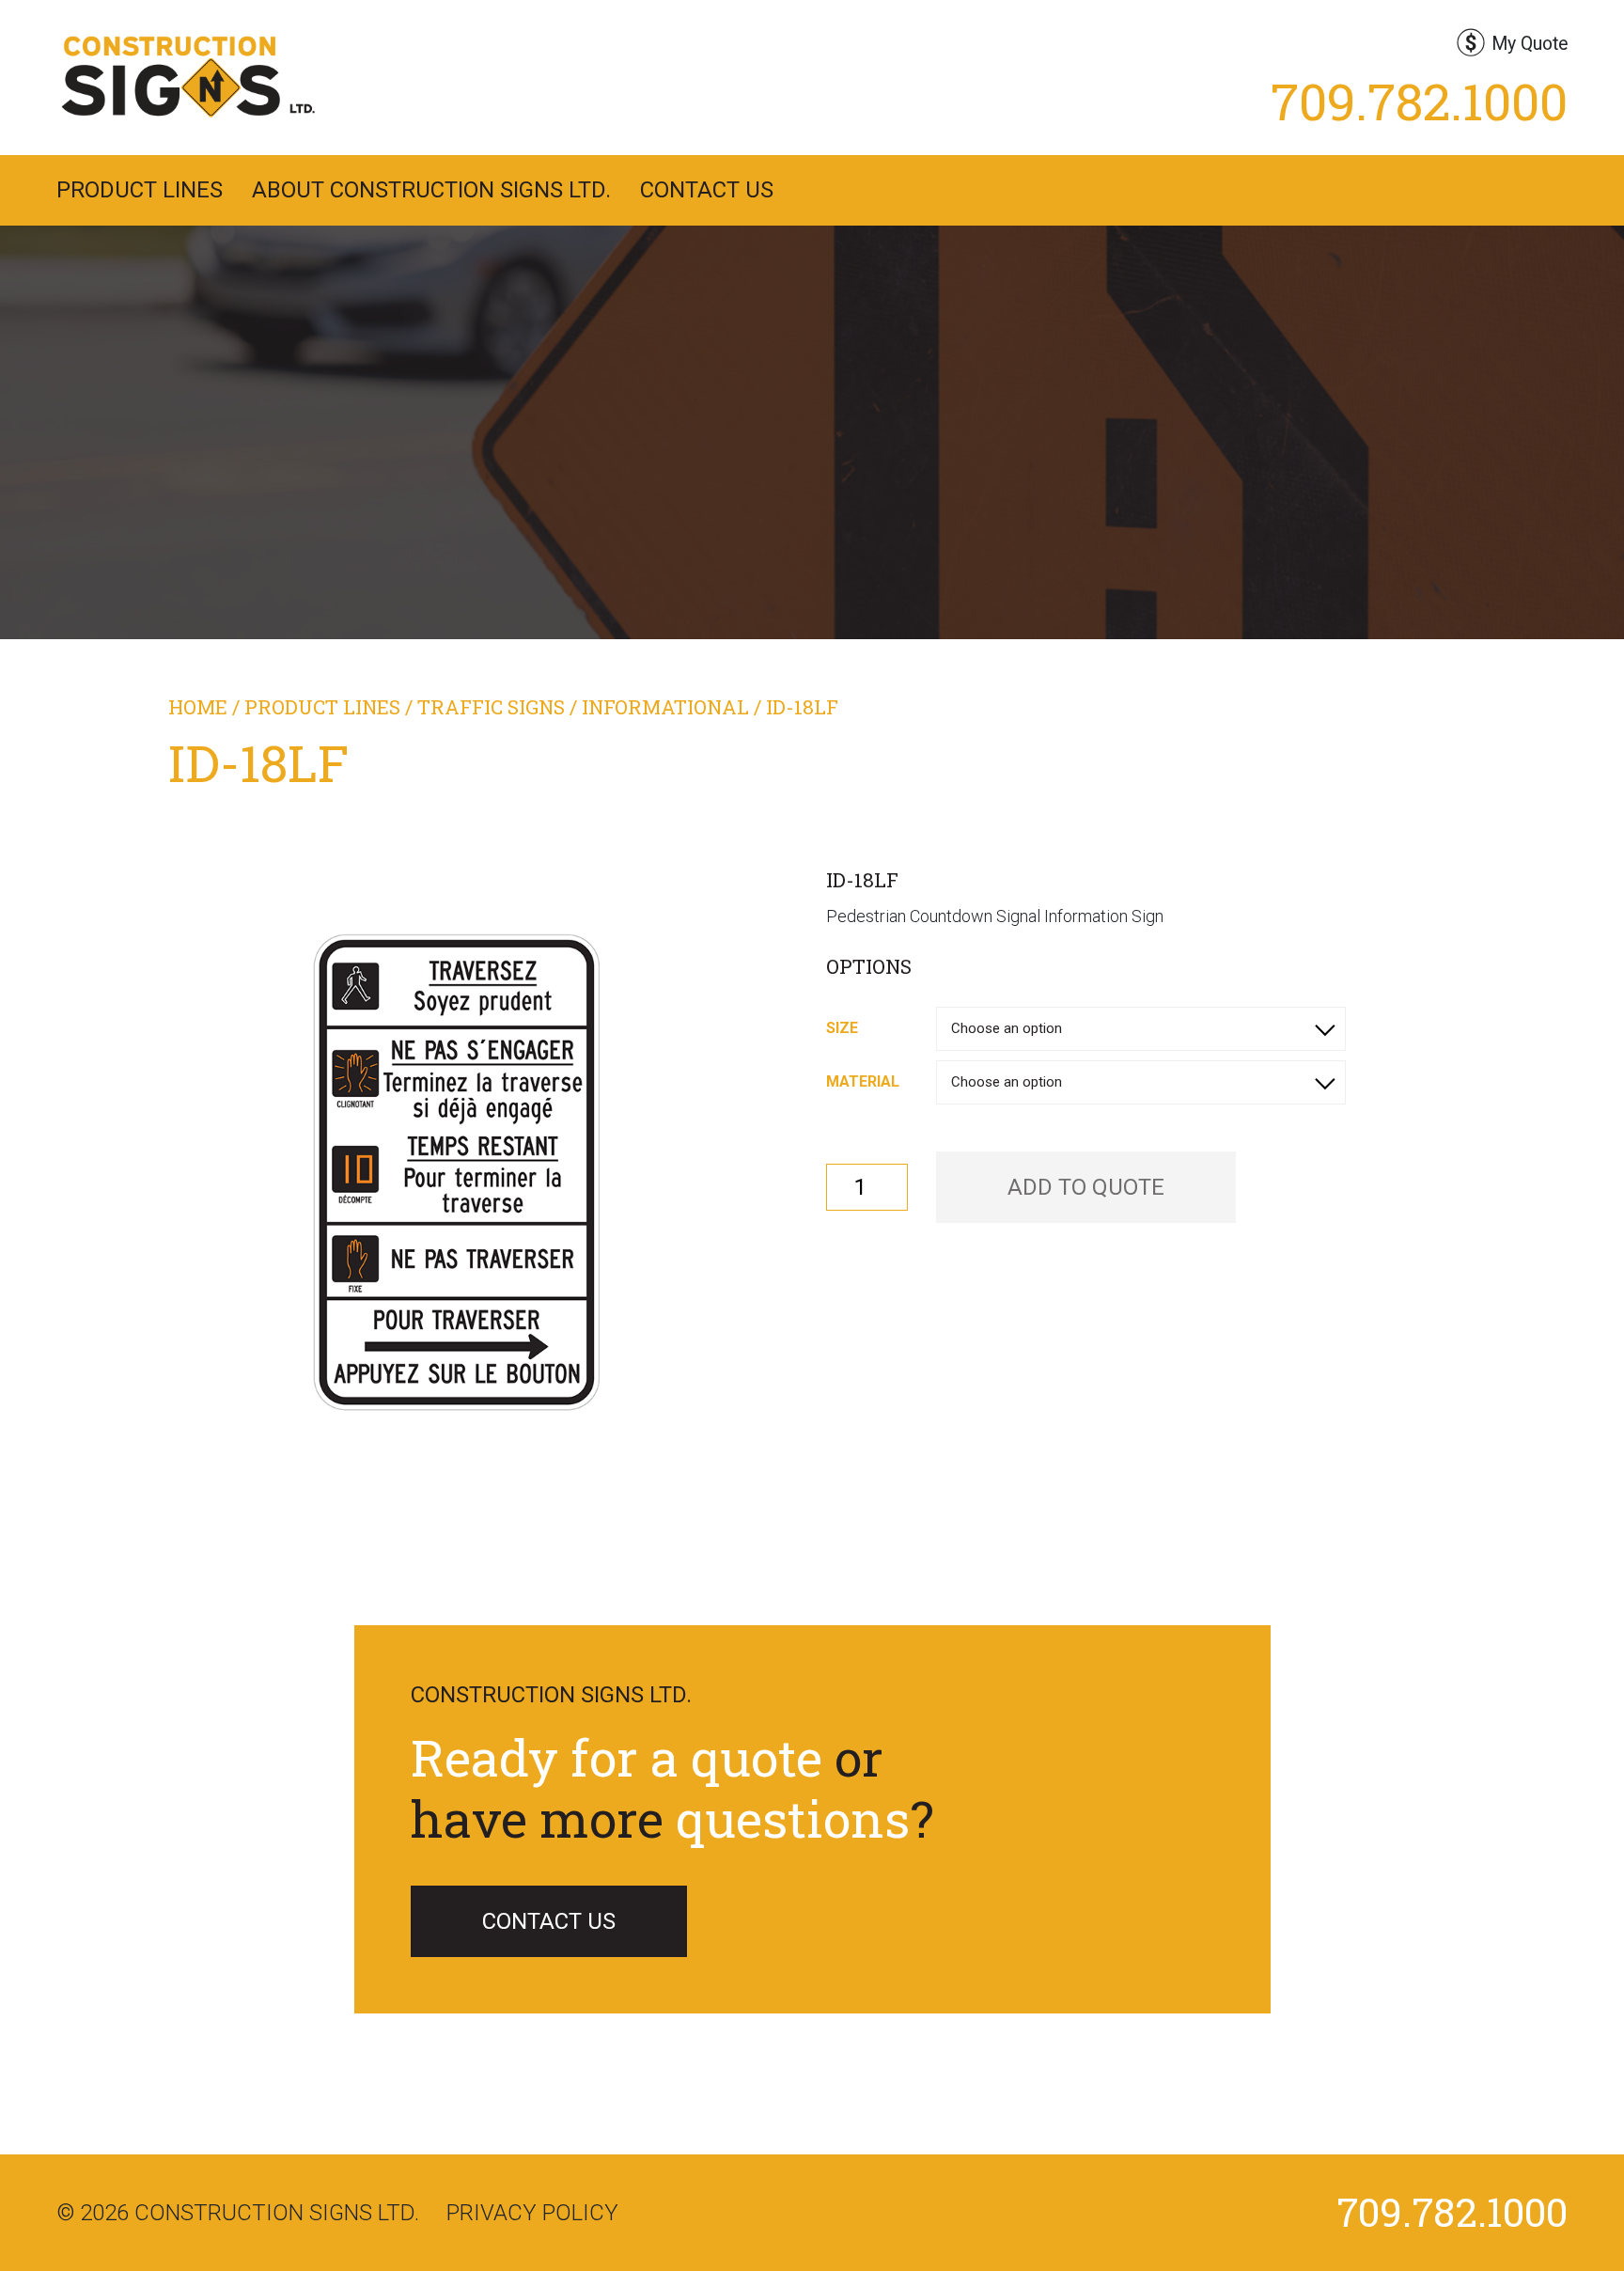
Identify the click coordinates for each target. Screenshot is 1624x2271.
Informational (665, 707)
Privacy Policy (532, 2213)
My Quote (1530, 44)
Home (198, 707)
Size (842, 1028)
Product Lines (140, 190)
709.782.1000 (1419, 101)
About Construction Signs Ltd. (431, 190)
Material (863, 1081)
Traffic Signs (491, 707)
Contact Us (707, 190)
